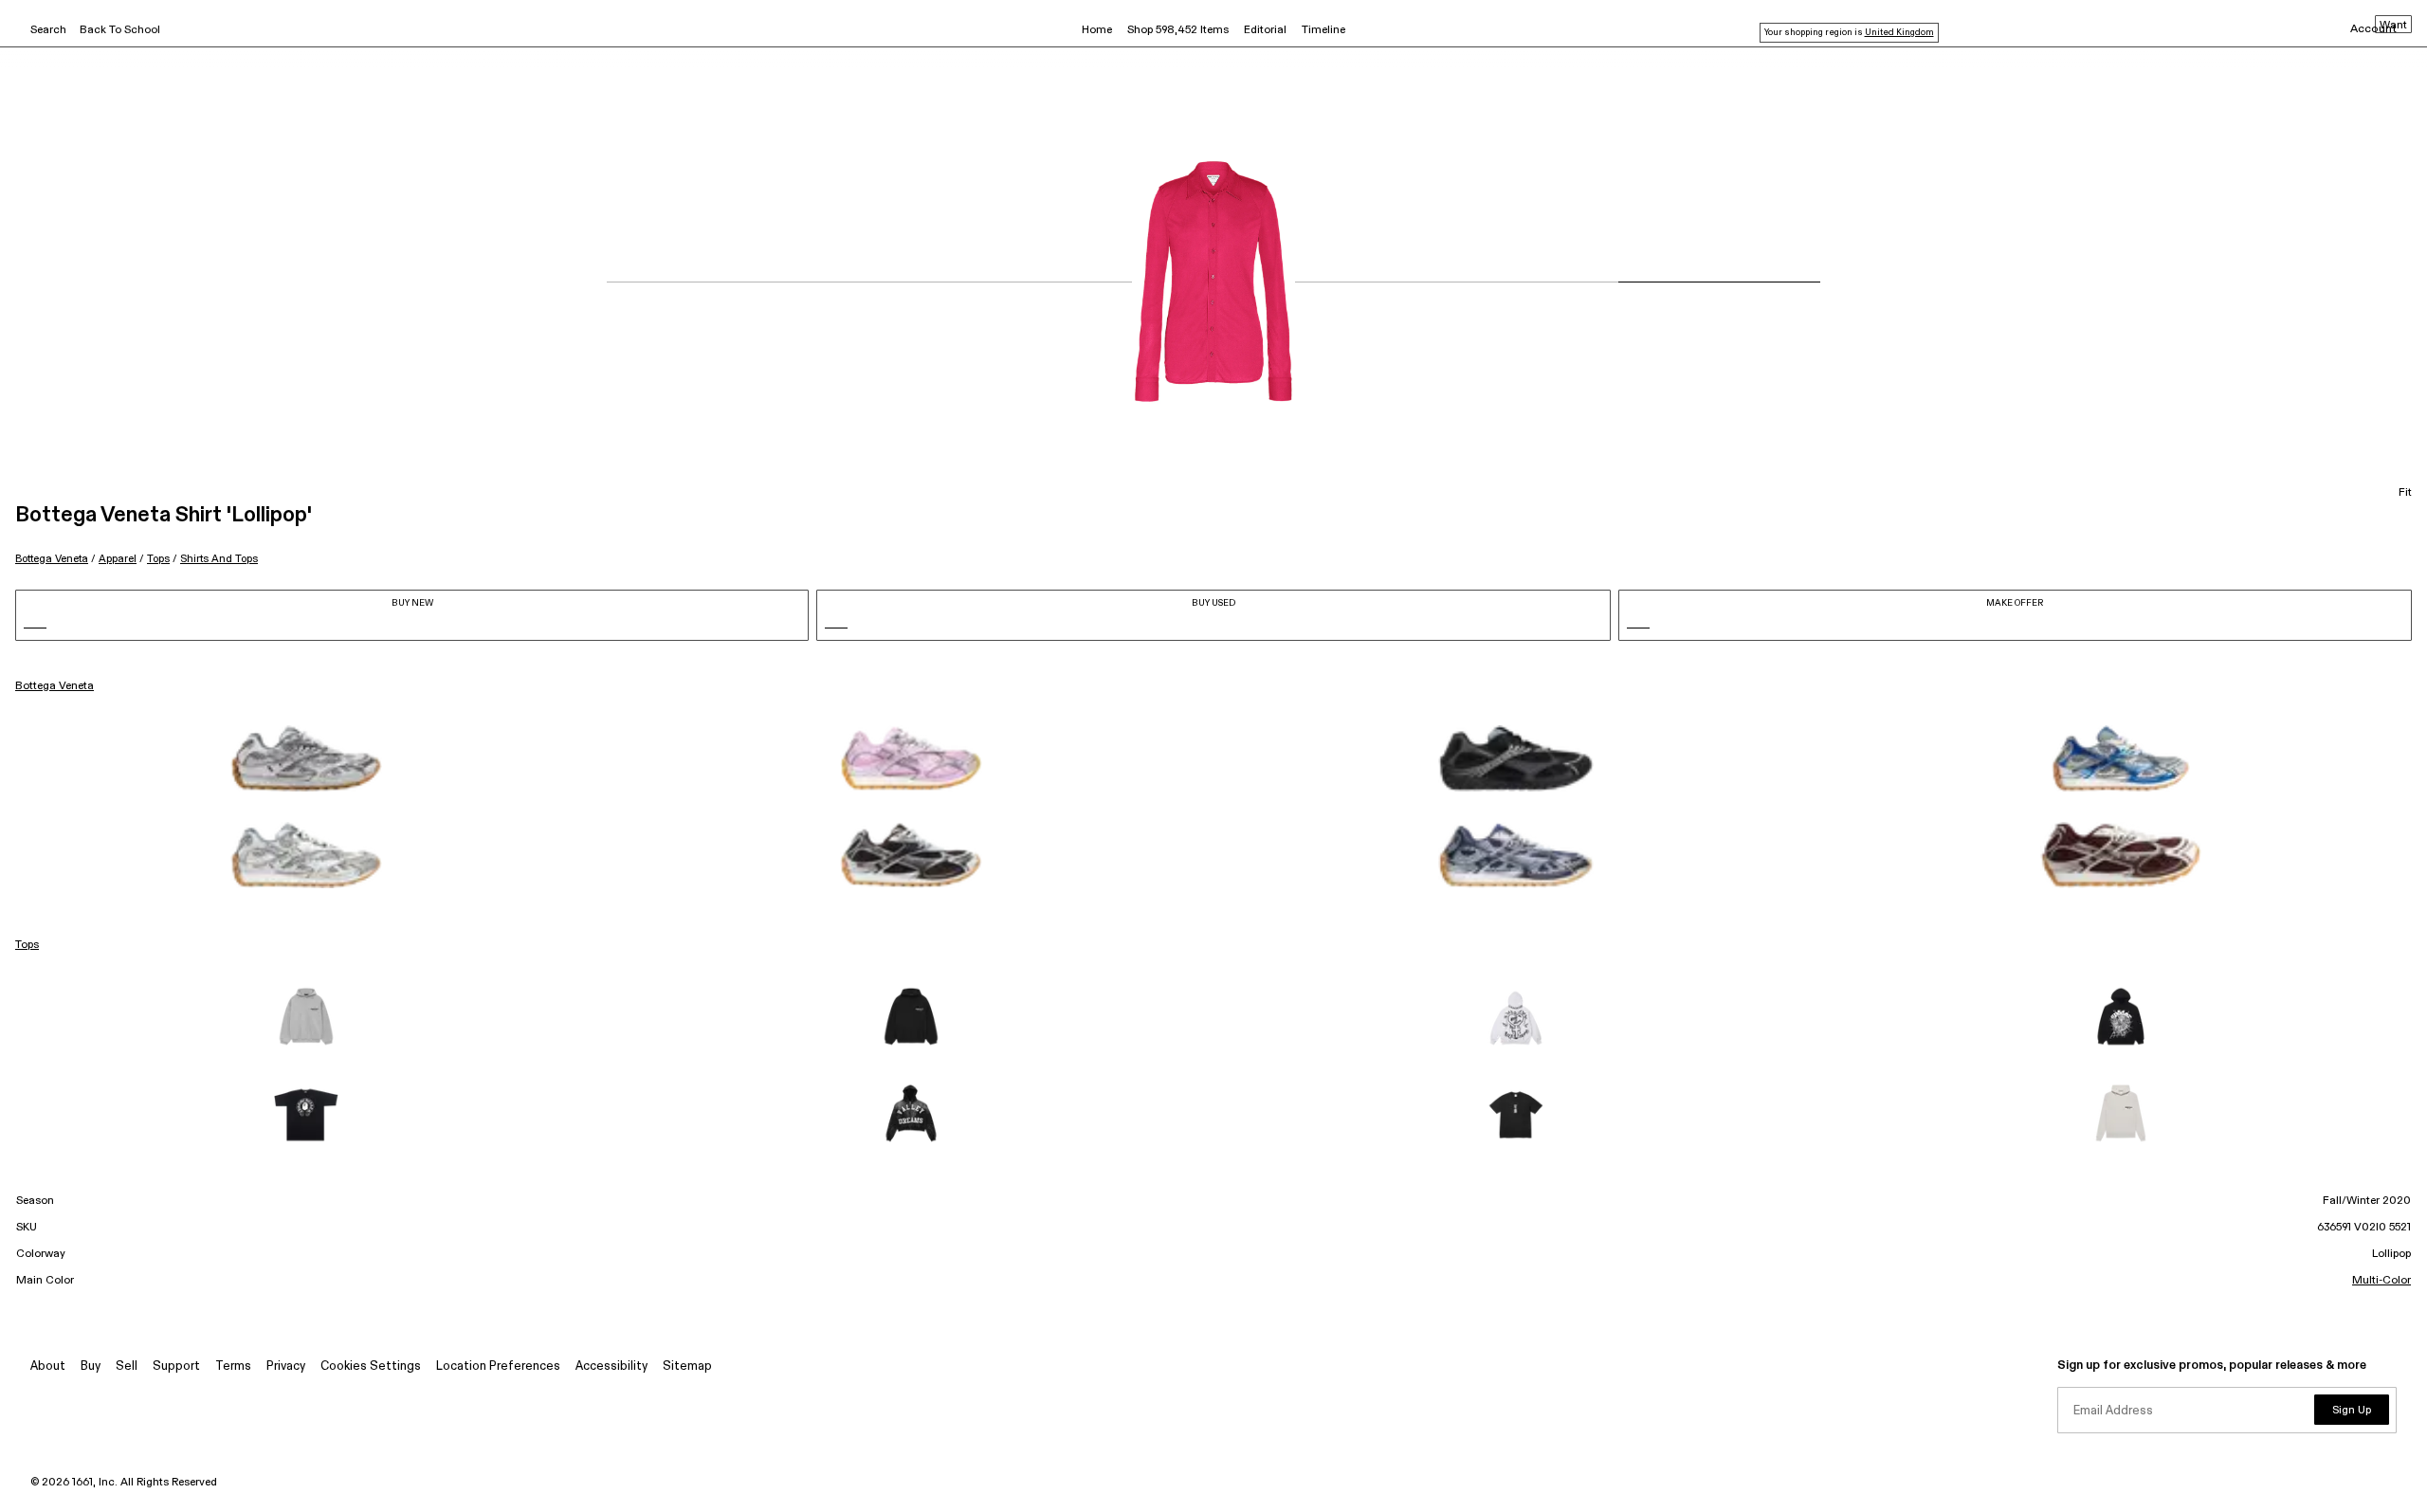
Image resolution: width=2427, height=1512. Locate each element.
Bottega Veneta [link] (55, 686)
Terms (233, 1366)
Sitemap (687, 1366)
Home (1097, 30)
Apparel (118, 559)
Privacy (286, 1366)
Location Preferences (498, 1366)
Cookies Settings (371, 1366)
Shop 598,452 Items (1178, 30)
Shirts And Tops (219, 559)
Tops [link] (27, 945)
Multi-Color (2381, 1281)
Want (2393, 26)
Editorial (1265, 30)
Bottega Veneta (52, 559)
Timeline (1323, 30)
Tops (158, 559)
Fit (2405, 493)
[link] (306, 758)
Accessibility (611, 1366)
